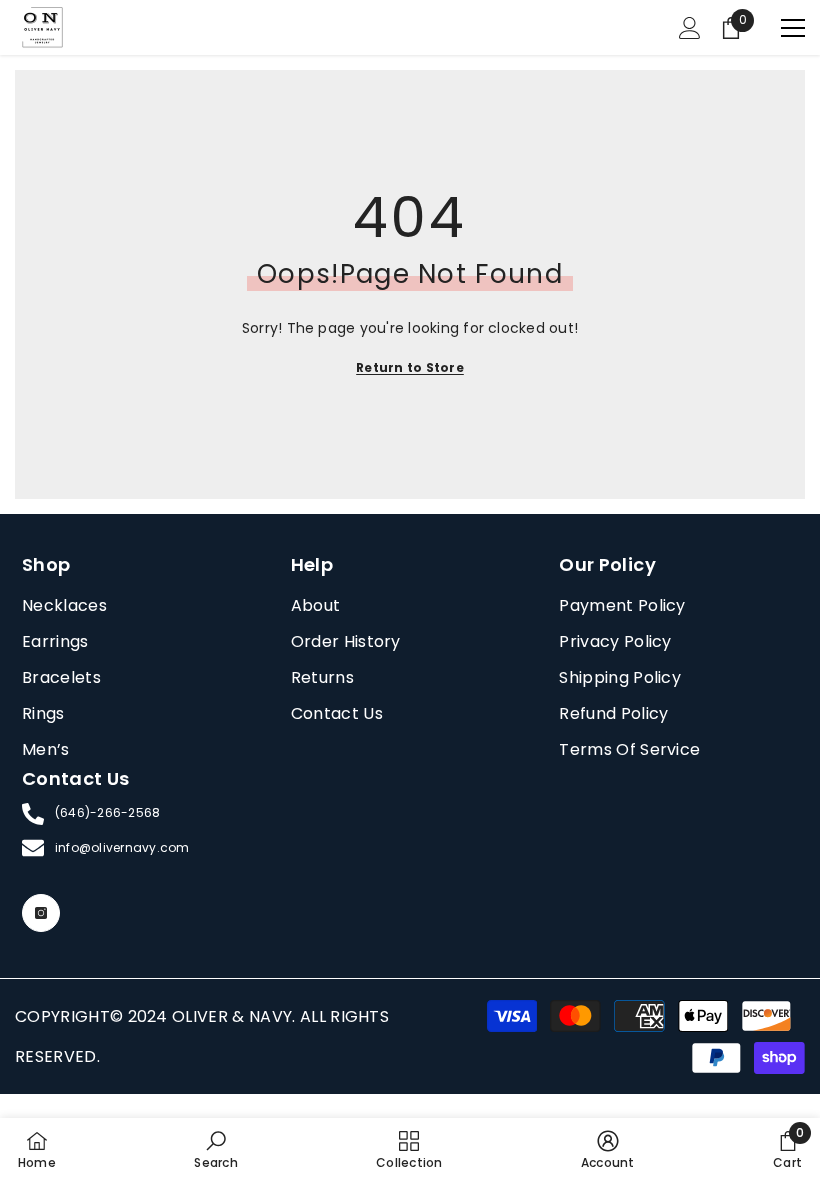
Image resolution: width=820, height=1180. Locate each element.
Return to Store (410, 367)
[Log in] (690, 28)
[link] (215, 1149)
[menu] (793, 28)
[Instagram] (41, 913)
